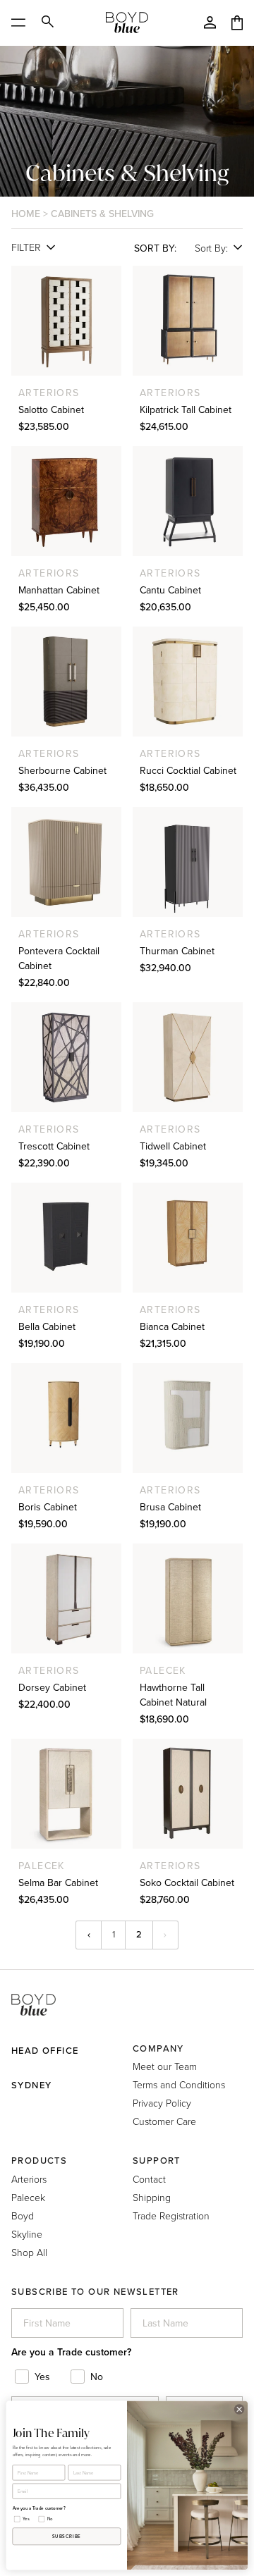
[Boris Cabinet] (66, 1418)
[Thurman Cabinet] (188, 862)
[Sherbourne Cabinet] (66, 682)
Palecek (28, 2197)
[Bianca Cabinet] (188, 1238)
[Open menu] (23, 23)
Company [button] (158, 2048)
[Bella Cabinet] (66, 1238)
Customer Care (164, 2121)
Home (26, 214)
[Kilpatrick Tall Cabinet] (188, 321)
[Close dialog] (239, 2409)
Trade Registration (171, 2216)
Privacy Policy (162, 2103)
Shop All (29, 2252)
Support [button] (157, 2161)
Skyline (27, 2234)
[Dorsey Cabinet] (66, 1598)
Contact (149, 2179)
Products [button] (39, 2161)
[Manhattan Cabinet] (66, 501)
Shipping (152, 2197)
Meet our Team (165, 2066)
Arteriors (29, 2179)
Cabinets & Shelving (102, 214)
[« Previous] (89, 1935)
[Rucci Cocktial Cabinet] (188, 682)
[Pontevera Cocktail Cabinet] (66, 862)
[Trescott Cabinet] (66, 1057)
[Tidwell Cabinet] (188, 1057)
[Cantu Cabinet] (188, 501)
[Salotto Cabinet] (66, 321)
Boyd (23, 2216)
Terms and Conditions (179, 2084)
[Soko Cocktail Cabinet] (188, 1794)
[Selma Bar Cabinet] (66, 1794)
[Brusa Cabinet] (188, 1418)
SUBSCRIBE (67, 2537)
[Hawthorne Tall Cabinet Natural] (188, 1598)
